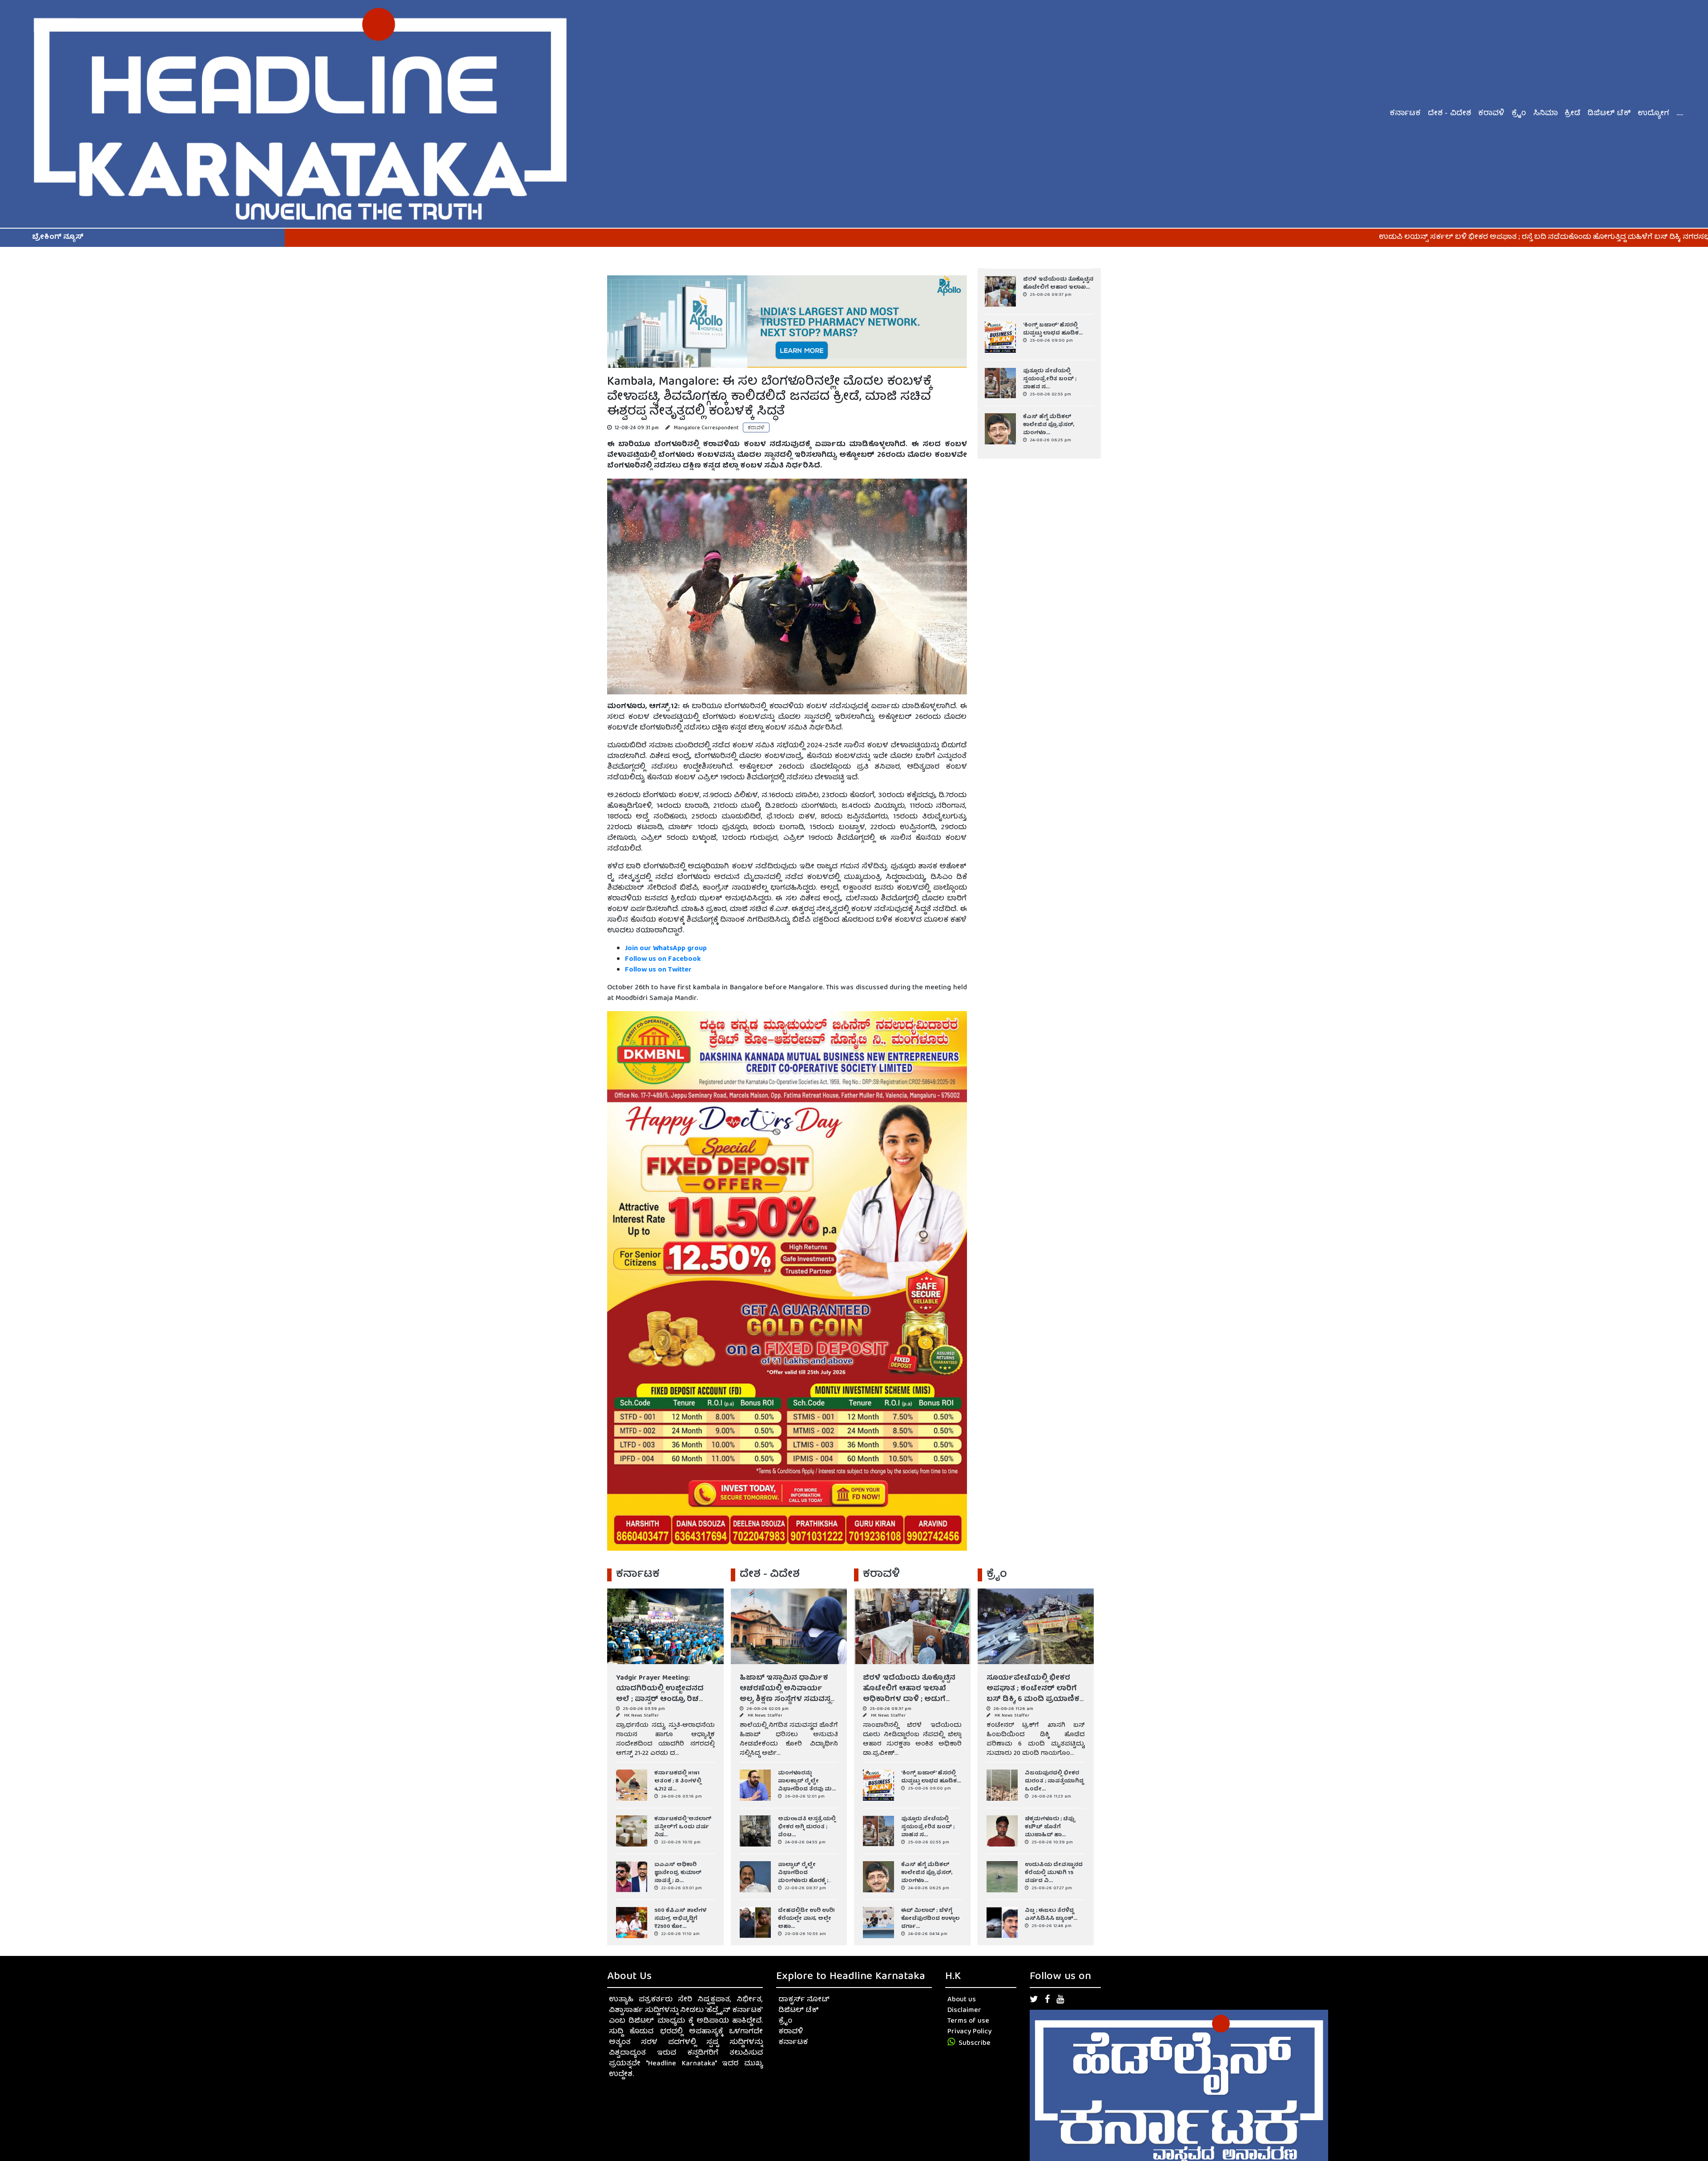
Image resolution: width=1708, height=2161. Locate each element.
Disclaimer (964, 2011)
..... (1680, 114)
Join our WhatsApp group (666, 949)
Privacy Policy (969, 2032)
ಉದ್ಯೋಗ (1654, 114)
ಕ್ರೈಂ (1519, 114)
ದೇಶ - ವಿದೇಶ (1449, 114)
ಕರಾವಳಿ (1491, 114)
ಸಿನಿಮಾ (1545, 114)
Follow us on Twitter (658, 970)
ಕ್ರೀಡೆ (1573, 114)
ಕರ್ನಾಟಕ (1405, 114)
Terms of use (968, 2021)
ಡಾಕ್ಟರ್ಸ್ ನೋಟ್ (804, 2000)
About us (962, 2000)
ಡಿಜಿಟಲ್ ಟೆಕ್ (1609, 114)
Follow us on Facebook (664, 960)
